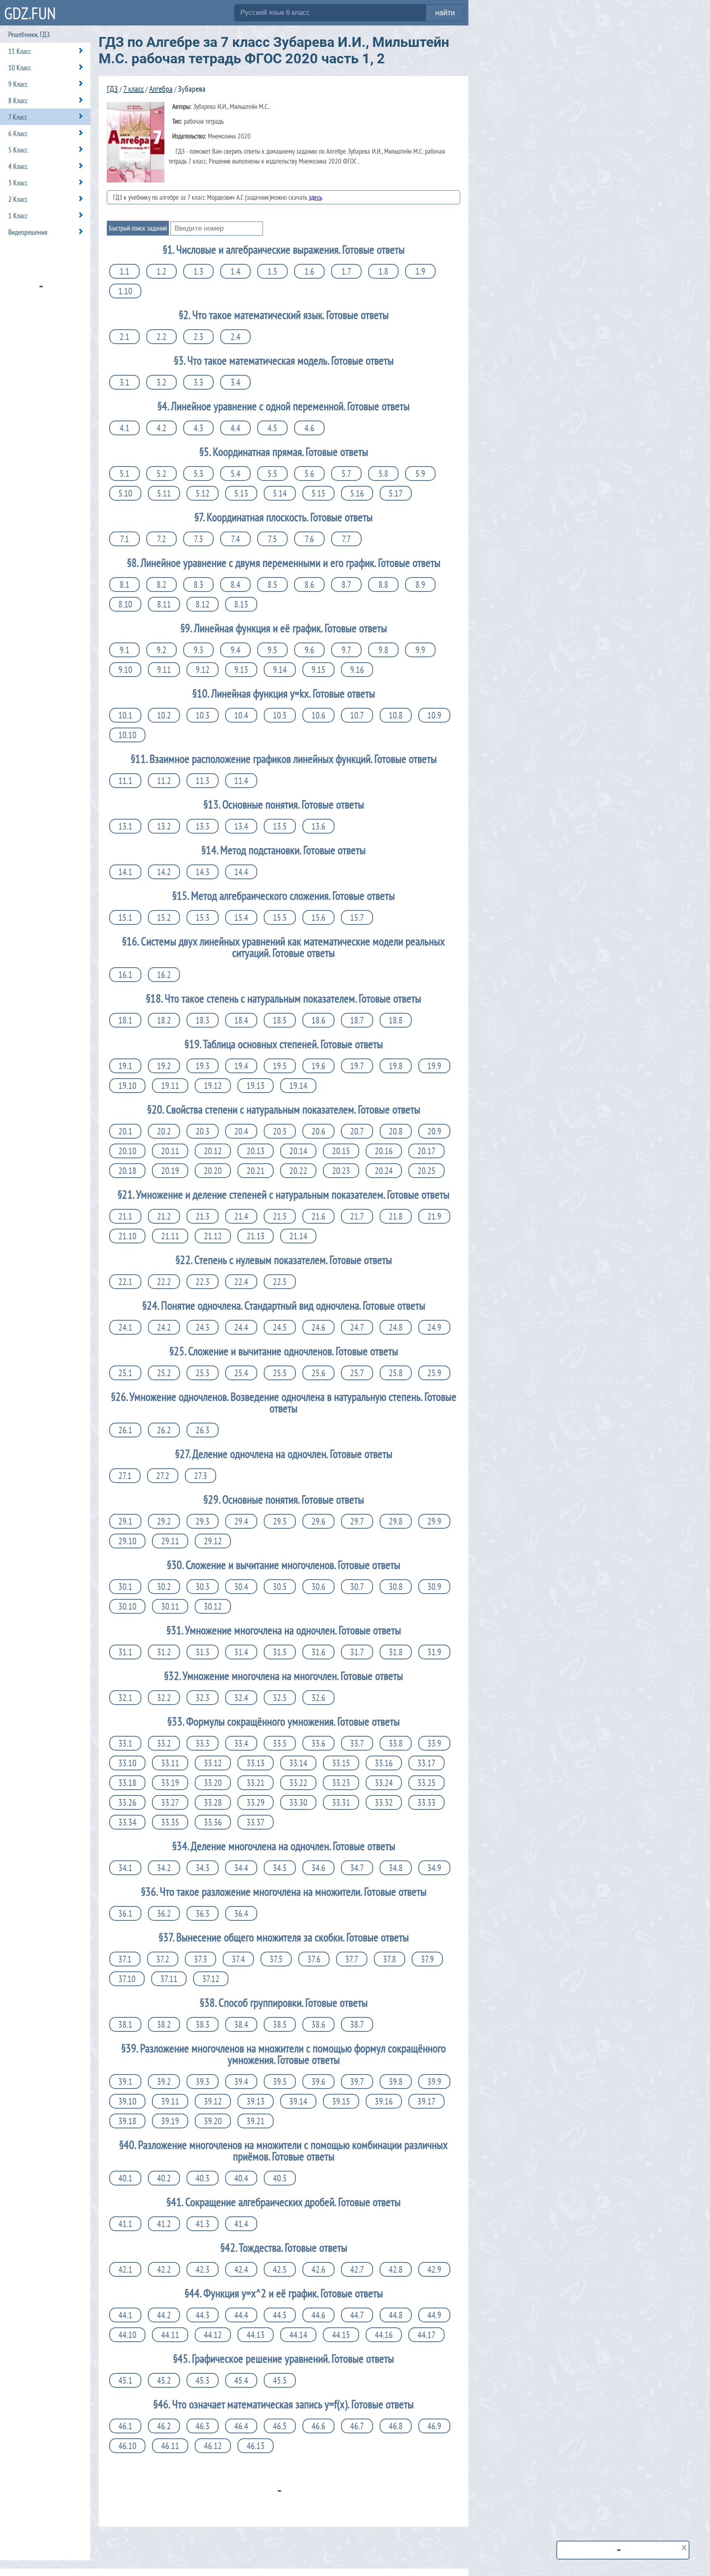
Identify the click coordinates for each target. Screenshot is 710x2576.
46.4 (241, 2426)
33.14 (298, 1763)
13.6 (318, 826)
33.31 (341, 1802)
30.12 (213, 1606)
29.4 (241, 1521)
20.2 (164, 1131)
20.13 (256, 1151)
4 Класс (18, 166)
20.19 (170, 1171)
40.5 (280, 2178)
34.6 (318, 1868)
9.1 (124, 650)
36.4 (241, 1913)
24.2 (164, 1327)
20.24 (384, 1171)
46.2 (164, 2426)
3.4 (235, 382)
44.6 (318, 2315)
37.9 (427, 1959)
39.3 (203, 2082)
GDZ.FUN (30, 13)
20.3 (203, 1131)
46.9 (434, 2426)
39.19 (170, 2121)
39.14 (298, 2101)
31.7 (357, 1652)
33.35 (170, 1822)
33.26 (127, 1802)
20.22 (298, 1171)
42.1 (125, 2269)
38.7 (357, 2024)
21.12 (213, 1236)
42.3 (203, 2269)
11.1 (125, 781)
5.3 (198, 474)
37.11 (169, 1979)
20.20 (213, 1171)
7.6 (309, 539)
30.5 (280, 1587)
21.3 (203, 1216)
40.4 (241, 2178)
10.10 (127, 735)
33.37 (256, 1822)
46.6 (318, 2426)
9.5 (272, 650)
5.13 (241, 493)
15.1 (125, 917)
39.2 (164, 2082)
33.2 (164, 1743)
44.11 (170, 2335)
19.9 (434, 1066)
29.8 (396, 1521)
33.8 (396, 1743)
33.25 (426, 1783)
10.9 (434, 715)
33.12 (213, 1763)
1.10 (125, 291)
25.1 (125, 1373)
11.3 (203, 781)
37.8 (390, 1959)
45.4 (241, 2380)
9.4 (235, 650)
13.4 (241, 826)
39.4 (241, 2082)
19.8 (396, 1066)
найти (445, 13)
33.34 (127, 1822)
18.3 (203, 1020)
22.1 (125, 1282)
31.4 (241, 1652)
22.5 (280, 1282)
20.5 (280, 1131)
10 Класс (20, 68)
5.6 (309, 474)
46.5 (280, 2426)
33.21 (256, 1783)
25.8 (396, 1373)
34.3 (203, 1868)
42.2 (164, 2269)
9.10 (125, 670)
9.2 (161, 650)
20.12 (213, 1151)
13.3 (203, 826)
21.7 (357, 1216)
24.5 (280, 1327)
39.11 (170, 2101)
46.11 (170, 2446)
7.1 (124, 539)
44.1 (125, 2315)
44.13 (256, 2335)
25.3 (203, 1373)
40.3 (203, 2178)
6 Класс (18, 133)
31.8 (396, 1652)
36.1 (125, 1913)
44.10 (127, 2335)
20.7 (357, 1131)
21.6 (318, 1216)
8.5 (272, 585)
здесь (315, 197)
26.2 (164, 1430)
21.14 (298, 1236)
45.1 (125, 2380)
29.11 (170, 1541)
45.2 (164, 2380)
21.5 (280, 1216)
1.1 (124, 271)
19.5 (280, 1066)
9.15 (318, 670)
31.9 (434, 1652)
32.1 (125, 1698)
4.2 (161, 428)
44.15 (341, 2335)
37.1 (125, 1959)
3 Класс (18, 183)
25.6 (318, 1373)
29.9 (434, 1521)
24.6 (318, 1327)
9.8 (383, 650)
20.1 (125, 1131)
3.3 (198, 382)
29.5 (280, 1521)
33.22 (298, 1783)
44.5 (280, 2315)
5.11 (164, 493)
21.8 (396, 1216)
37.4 (238, 1959)
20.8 (396, 1131)
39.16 (384, 2101)
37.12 (211, 1979)
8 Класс (18, 100)
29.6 (318, 1521)
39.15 (341, 2101)
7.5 (272, 539)
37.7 (352, 1959)
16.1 (125, 975)
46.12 (213, 2446)
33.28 (213, 1802)
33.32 (384, 1802)
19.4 (241, 1066)
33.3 (203, 1743)
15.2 (164, 917)
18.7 (357, 1020)
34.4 (241, 1868)
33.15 (341, 1763)
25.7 (357, 1373)
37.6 (314, 1959)
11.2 (164, 781)
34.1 (125, 1868)
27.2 (163, 1476)
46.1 (125, 2426)
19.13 (256, 1086)
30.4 (241, 1587)
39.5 (280, 2082)
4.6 (309, 428)
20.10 (127, 1151)
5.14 (280, 493)
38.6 (318, 2024)
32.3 (203, 1698)
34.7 (357, 1868)
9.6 (309, 650)
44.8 (396, 2315)
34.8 (396, 1868)
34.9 (434, 1868)
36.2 (164, 1913)
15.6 (318, 917)
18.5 (280, 1020)
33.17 (426, 1763)
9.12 (203, 670)
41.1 (125, 2224)
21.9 (434, 1216)
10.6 (318, 715)
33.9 (434, 1743)
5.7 (346, 474)
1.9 (420, 271)
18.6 (318, 1020)
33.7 (357, 1743)
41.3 (203, 2224)
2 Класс (18, 199)
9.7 (346, 650)
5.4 (235, 474)
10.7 (357, 715)
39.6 (318, 2082)
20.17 (426, 1151)
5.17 (396, 493)
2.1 (124, 337)
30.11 (170, 1606)
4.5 (272, 428)
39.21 (256, 2121)
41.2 (164, 2224)
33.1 (125, 1743)
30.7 (357, 1587)
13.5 (280, 826)
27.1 (125, 1476)
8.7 (346, 585)
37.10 (127, 1979)
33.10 (127, 1763)
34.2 (164, 1868)
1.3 (198, 271)
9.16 (357, 670)
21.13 (256, 1236)
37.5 (276, 1959)
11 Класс (20, 51)
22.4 (241, 1282)
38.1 (125, 2024)
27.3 (201, 1476)
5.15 (318, 493)
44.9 (434, 2315)
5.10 (125, 493)
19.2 (164, 1066)
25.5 (280, 1373)
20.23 (341, 1171)
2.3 (198, 337)
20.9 (434, 1131)
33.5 (280, 1743)
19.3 (203, 1066)
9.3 (198, 650)
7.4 (235, 539)
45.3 (203, 2380)
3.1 (124, 382)
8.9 (420, 585)
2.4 (235, 337)
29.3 (203, 1521)
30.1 (125, 1587)
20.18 (127, 1171)
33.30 (298, 1802)
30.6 (318, 1587)
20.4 (241, 1131)
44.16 (384, 2335)
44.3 (203, 2315)
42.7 (357, 2269)
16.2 (164, 975)
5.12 (203, 493)
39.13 (256, 2101)
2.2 (161, 337)
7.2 (161, 539)
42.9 (434, 2269)
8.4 (235, 585)
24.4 (241, 1327)
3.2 (161, 382)
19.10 (127, 1086)
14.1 (125, 872)
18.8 (396, 1020)
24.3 (203, 1327)
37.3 (201, 1959)
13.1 (125, 826)
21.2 (164, 1216)
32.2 (164, 1698)
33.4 (241, 1743)
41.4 (241, 2224)
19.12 (213, 1086)
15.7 (357, 917)
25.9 (434, 1373)
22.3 (203, 1282)
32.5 (280, 1698)
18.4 (241, 1020)
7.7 (346, 539)
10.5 (280, 715)
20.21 (256, 1171)
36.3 (203, 1913)
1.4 (235, 271)
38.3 (203, 2024)
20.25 (426, 1171)
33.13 (256, 1763)
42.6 (318, 2269)
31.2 (164, 1652)
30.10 (127, 1606)
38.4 (241, 2024)
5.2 (161, 474)
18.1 (125, 1020)
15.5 (280, 917)
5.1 (124, 474)
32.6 (318, 1698)
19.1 (125, 1066)
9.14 (280, 670)
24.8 (396, 1327)
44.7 (357, 2315)
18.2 (164, 1020)
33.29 (256, 1802)
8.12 (203, 604)
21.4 (241, 1216)
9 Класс (18, 84)
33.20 (213, 1783)
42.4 (241, 2269)
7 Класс (18, 117)
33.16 (384, 1763)
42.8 (396, 2269)
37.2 (163, 1959)
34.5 (280, 1868)
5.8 (383, 474)
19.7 (357, 1066)
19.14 (298, 1086)
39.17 (426, 2101)
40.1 (125, 2178)
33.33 (426, 1802)
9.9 (420, 650)
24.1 (125, 1327)
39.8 (396, 2082)
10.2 (164, 715)
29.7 (357, 1521)
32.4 (241, 1698)
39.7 (357, 2082)
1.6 (309, 271)
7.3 (198, 539)
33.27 (170, 1802)
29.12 (213, 1541)
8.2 (161, 585)
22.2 (164, 1282)
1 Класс (18, 216)
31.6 (318, 1652)
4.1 (124, 428)
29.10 (127, 1541)
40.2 (164, 2178)
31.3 (203, 1652)
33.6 (318, 1743)
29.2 (164, 1521)
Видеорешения (28, 232)
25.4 (241, 1373)
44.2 (164, 2315)
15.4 (241, 917)
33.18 (127, 1783)
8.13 (241, 604)
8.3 (198, 585)
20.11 (170, 1151)
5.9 (420, 474)
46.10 (127, 2446)
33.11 (170, 1763)
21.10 (127, 1236)
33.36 (213, 1822)
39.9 (434, 2082)
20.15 (341, 1151)
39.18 (127, 2121)
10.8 (396, 715)
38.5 (280, 2024)
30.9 (434, 1587)
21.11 (170, 1236)
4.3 (198, 428)
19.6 (318, 1066)
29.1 (125, 1521)
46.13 (256, 2446)
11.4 (241, 781)
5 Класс (18, 150)
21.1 (125, 1216)
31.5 (280, 1652)
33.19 (170, 1783)
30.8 (396, 1587)
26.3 (203, 1430)
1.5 (272, 271)
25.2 (164, 1373)
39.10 (127, 2101)
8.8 (383, 585)
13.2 (164, 826)
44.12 (213, 2335)
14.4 (241, 872)
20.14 (298, 1151)
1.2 (161, 271)
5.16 (357, 493)
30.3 (203, 1587)
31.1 (125, 1652)
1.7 (346, 271)
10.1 (125, 715)
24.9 (434, 1327)
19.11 (170, 1086)
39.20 (213, 2121)
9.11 (164, 670)
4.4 (235, 428)
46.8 (396, 2426)
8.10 (125, 604)
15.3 (203, 917)
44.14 (298, 2335)
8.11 (164, 604)
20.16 (384, 1151)
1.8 (383, 271)
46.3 (203, 2426)
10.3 (203, 715)
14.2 (164, 872)
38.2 (164, 2024)
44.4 (241, 2315)
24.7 (357, 1327)
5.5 (272, 474)
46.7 (357, 2426)
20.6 (318, 1131)
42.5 (280, 2269)
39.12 (213, 2101)
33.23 (341, 1783)
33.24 (384, 1783)
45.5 (280, 2380)
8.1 (124, 585)
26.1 (125, 1430)
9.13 (241, 670)
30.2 (164, 1587)
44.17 (426, 2335)
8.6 (309, 585)
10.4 (241, 715)
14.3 (203, 872)
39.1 (125, 2082)
